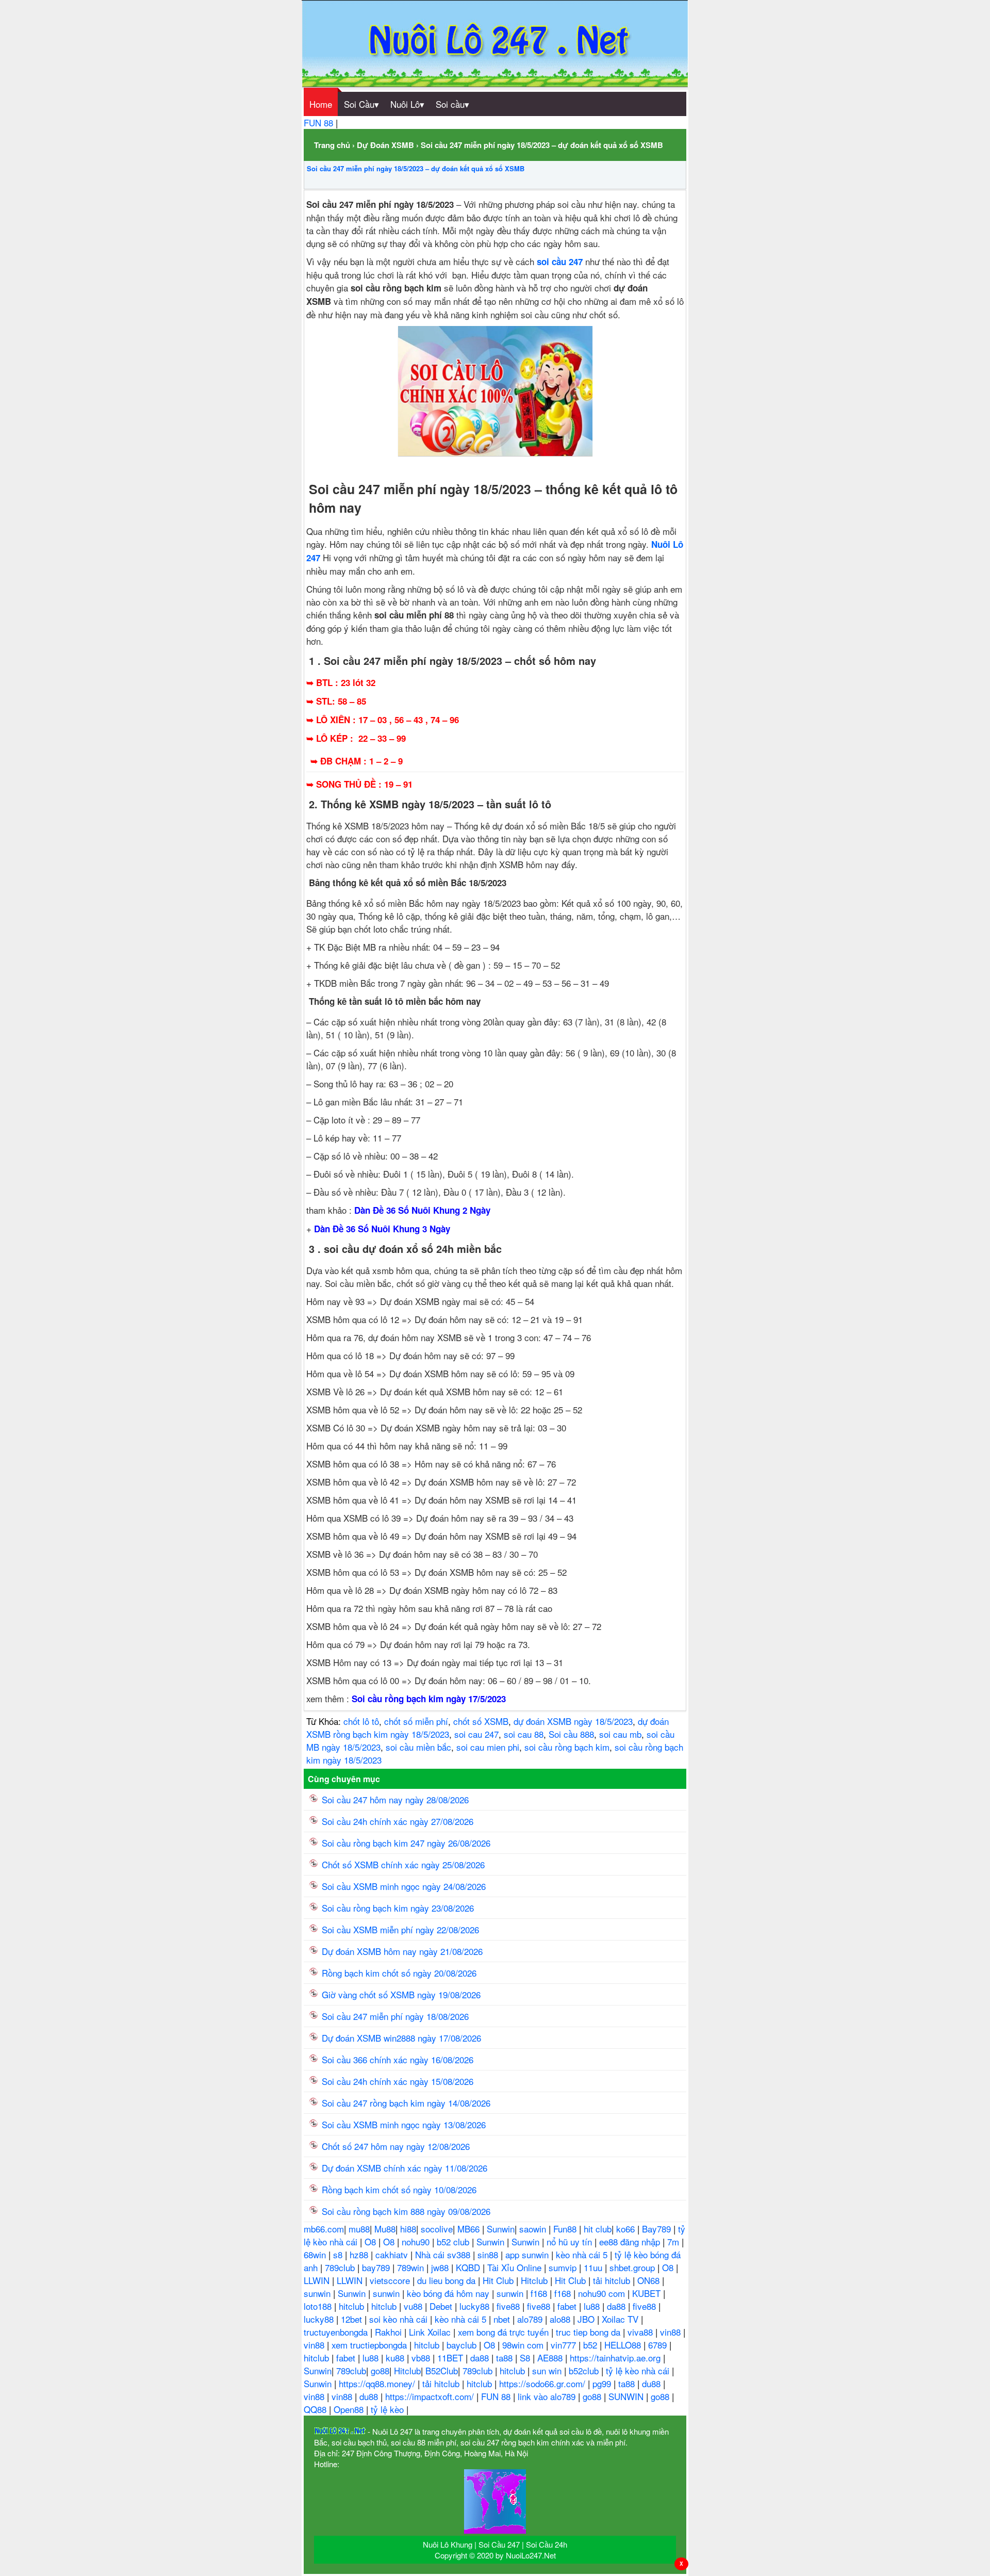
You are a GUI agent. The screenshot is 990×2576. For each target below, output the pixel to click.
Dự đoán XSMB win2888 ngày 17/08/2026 (401, 2038)
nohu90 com (603, 2293)
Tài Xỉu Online (516, 2267)
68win (316, 2254)
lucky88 (476, 2306)
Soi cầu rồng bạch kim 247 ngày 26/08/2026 (406, 1843)
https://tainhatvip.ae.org (616, 2358)
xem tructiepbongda (370, 2345)
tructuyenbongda (337, 2332)
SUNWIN (627, 2396)
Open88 (350, 2409)
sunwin (318, 2293)
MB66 (470, 2229)
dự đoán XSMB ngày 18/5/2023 (573, 1721)
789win (412, 2267)
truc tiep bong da (589, 2332)
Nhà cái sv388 (444, 2254)
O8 (372, 2241)
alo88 (561, 2319)
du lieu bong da (448, 2280)
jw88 (441, 2267)
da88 (617, 2306)
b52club (585, 2370)
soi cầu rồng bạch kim (567, 1747)
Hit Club (499, 2280)
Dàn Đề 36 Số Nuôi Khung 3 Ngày (382, 1229)
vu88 (414, 2306)
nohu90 (417, 2241)
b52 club (454, 2241)
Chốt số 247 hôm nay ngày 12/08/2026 (396, 2146)
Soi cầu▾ (452, 104)
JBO (587, 2319)
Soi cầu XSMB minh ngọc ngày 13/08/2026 (404, 2124)
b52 (591, 2345)
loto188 (319, 2306)
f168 (540, 2293)
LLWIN (318, 2280)
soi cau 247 (476, 1734)
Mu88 (385, 2229)
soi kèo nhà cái (400, 2319)
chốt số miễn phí (416, 1721)
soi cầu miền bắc (418, 1747)
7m (674, 2241)
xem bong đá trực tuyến (505, 2332)
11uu (594, 2267)
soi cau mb (620, 1734)
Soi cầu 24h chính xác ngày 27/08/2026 (398, 1821)
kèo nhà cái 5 (583, 2254)
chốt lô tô (361, 1721)
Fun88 (566, 2229)
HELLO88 (624, 2345)
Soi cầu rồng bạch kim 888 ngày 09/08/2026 (406, 2211)
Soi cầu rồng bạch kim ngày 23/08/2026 (398, 1908)
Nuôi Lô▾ (407, 104)
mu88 (359, 2229)
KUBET (648, 2293)
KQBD (469, 2267)
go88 (380, 2370)
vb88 (422, 2358)
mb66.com (324, 2229)
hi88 (408, 2229)
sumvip (564, 2267)
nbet (503, 2319)
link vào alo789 (548, 2396)
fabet (568, 2306)
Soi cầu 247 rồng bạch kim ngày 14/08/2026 (406, 2103)
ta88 (506, 2358)
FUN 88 (320, 123)
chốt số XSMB (481, 1721)
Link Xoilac (431, 2332)
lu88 (593, 2306)
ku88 (396, 2358)
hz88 (360, 2254)
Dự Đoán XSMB (385, 145)
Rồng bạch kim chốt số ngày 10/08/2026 (399, 2189)
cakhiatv (393, 2254)
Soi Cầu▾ (361, 104)
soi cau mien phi (488, 1747)
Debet (442, 2306)
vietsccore (391, 2280)
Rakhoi (390, 2332)
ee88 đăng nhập (631, 2241)
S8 (526, 2358)
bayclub (463, 2345)
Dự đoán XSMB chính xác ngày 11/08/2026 (405, 2168)
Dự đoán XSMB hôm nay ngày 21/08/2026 (402, 1951)
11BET (451, 2358)
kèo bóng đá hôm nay (449, 2293)
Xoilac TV (621, 2319)
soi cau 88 (524, 1734)
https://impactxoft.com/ (431, 2396)
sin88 (489, 2254)
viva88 (641, 2332)
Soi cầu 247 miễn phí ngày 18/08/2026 (395, 2016)
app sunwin (528, 2254)
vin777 (565, 2345)
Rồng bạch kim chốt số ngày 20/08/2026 (399, 1973)
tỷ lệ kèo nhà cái (639, 2370)
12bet (353, 2319)
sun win (548, 2370)
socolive (437, 2229)
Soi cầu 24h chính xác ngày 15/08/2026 (398, 2081)
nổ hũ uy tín (571, 2241)
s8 (339, 2254)
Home (321, 104)
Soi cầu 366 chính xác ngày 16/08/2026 (398, 2059)
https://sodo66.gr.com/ (543, 2383)
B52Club (442, 2370)
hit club (598, 2229)
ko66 (627, 2229)
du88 (653, 2383)
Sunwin (501, 2229)
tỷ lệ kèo (389, 2409)
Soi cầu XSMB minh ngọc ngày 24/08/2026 (404, 1886)
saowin (534, 2229)
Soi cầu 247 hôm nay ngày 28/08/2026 (395, 1799)
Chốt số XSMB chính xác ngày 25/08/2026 (403, 1864)
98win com (524, 2345)
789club (341, 2267)
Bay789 (658, 2229)
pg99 (603, 2383)
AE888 (551, 2358)
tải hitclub (613, 2280)
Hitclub (535, 2280)
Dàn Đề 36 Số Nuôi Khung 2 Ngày (422, 1210)
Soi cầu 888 (571, 1734)
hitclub (353, 2306)
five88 (509, 2306)
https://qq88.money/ (378, 2383)
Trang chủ (332, 145)
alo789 (531, 2319)
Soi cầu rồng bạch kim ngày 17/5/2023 (429, 1699)
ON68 (650, 2280)
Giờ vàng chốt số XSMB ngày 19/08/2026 (401, 1994)
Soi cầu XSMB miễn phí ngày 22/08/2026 (400, 1929)
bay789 (377, 2267)
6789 (659, 2345)
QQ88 (316, 2409)
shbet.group (633, 2267)
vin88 (672, 2332)
